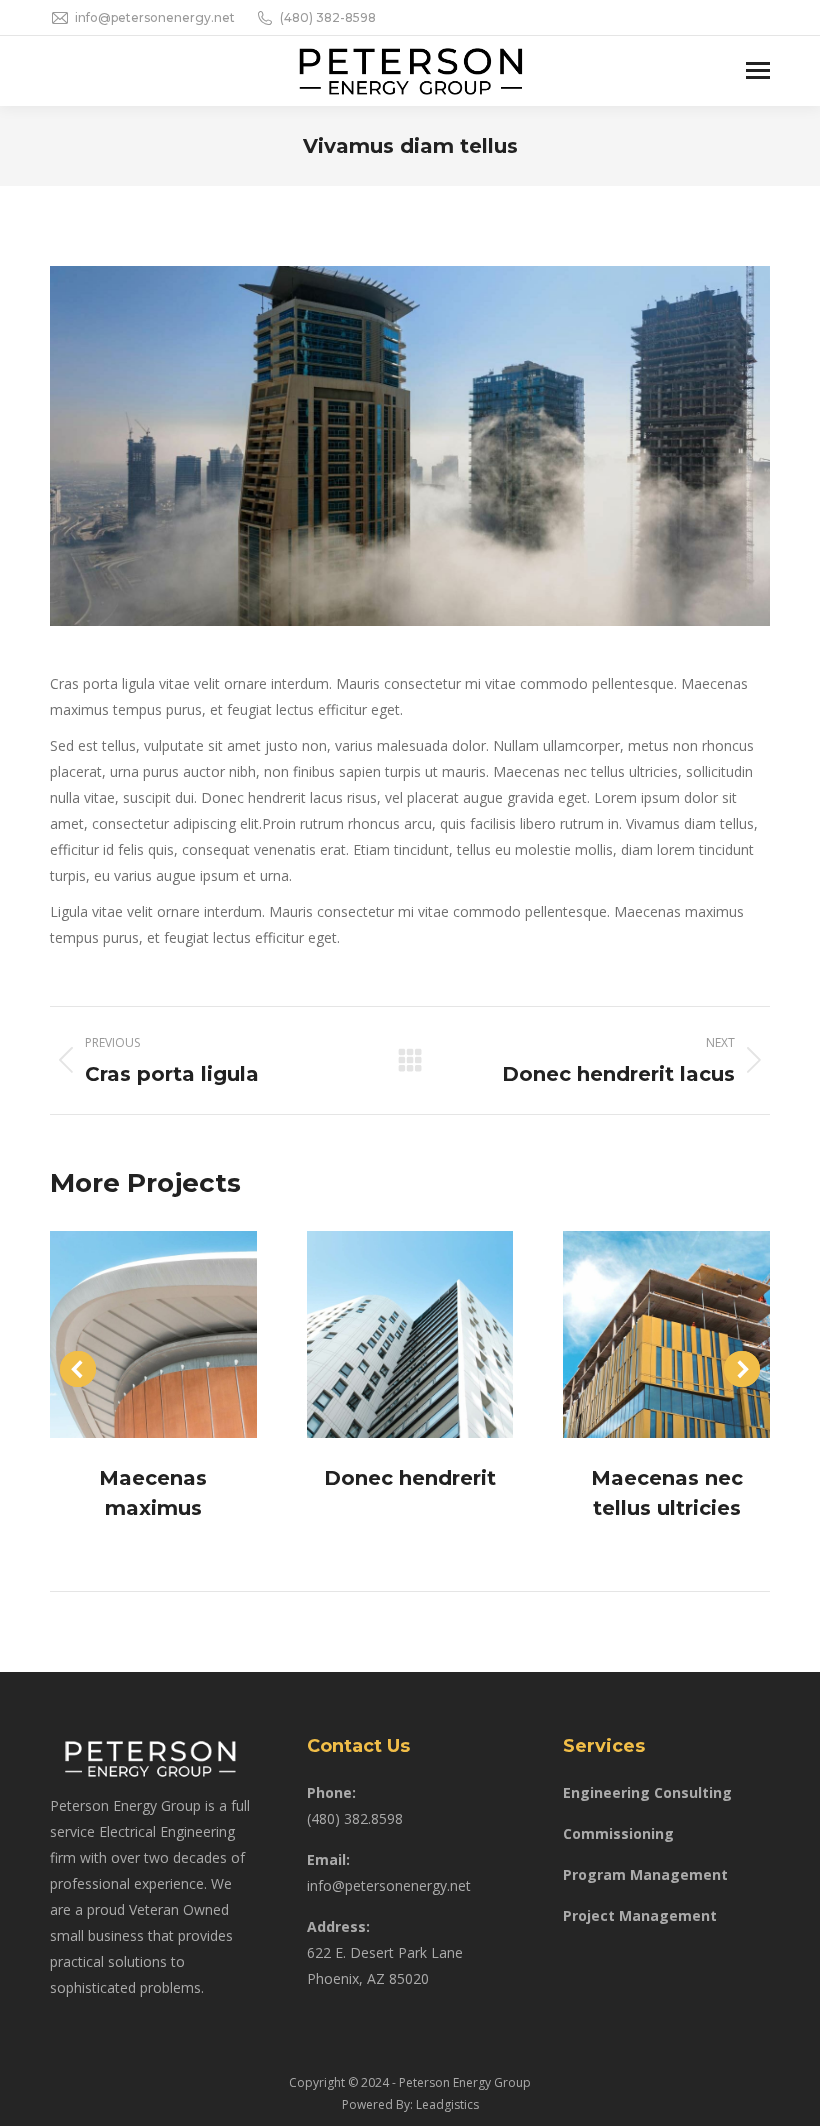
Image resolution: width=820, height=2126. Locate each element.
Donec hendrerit (410, 1478)
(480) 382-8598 (328, 17)
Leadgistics (447, 2104)
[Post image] (153, 1334)
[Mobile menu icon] (758, 70)
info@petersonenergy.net (155, 17)
